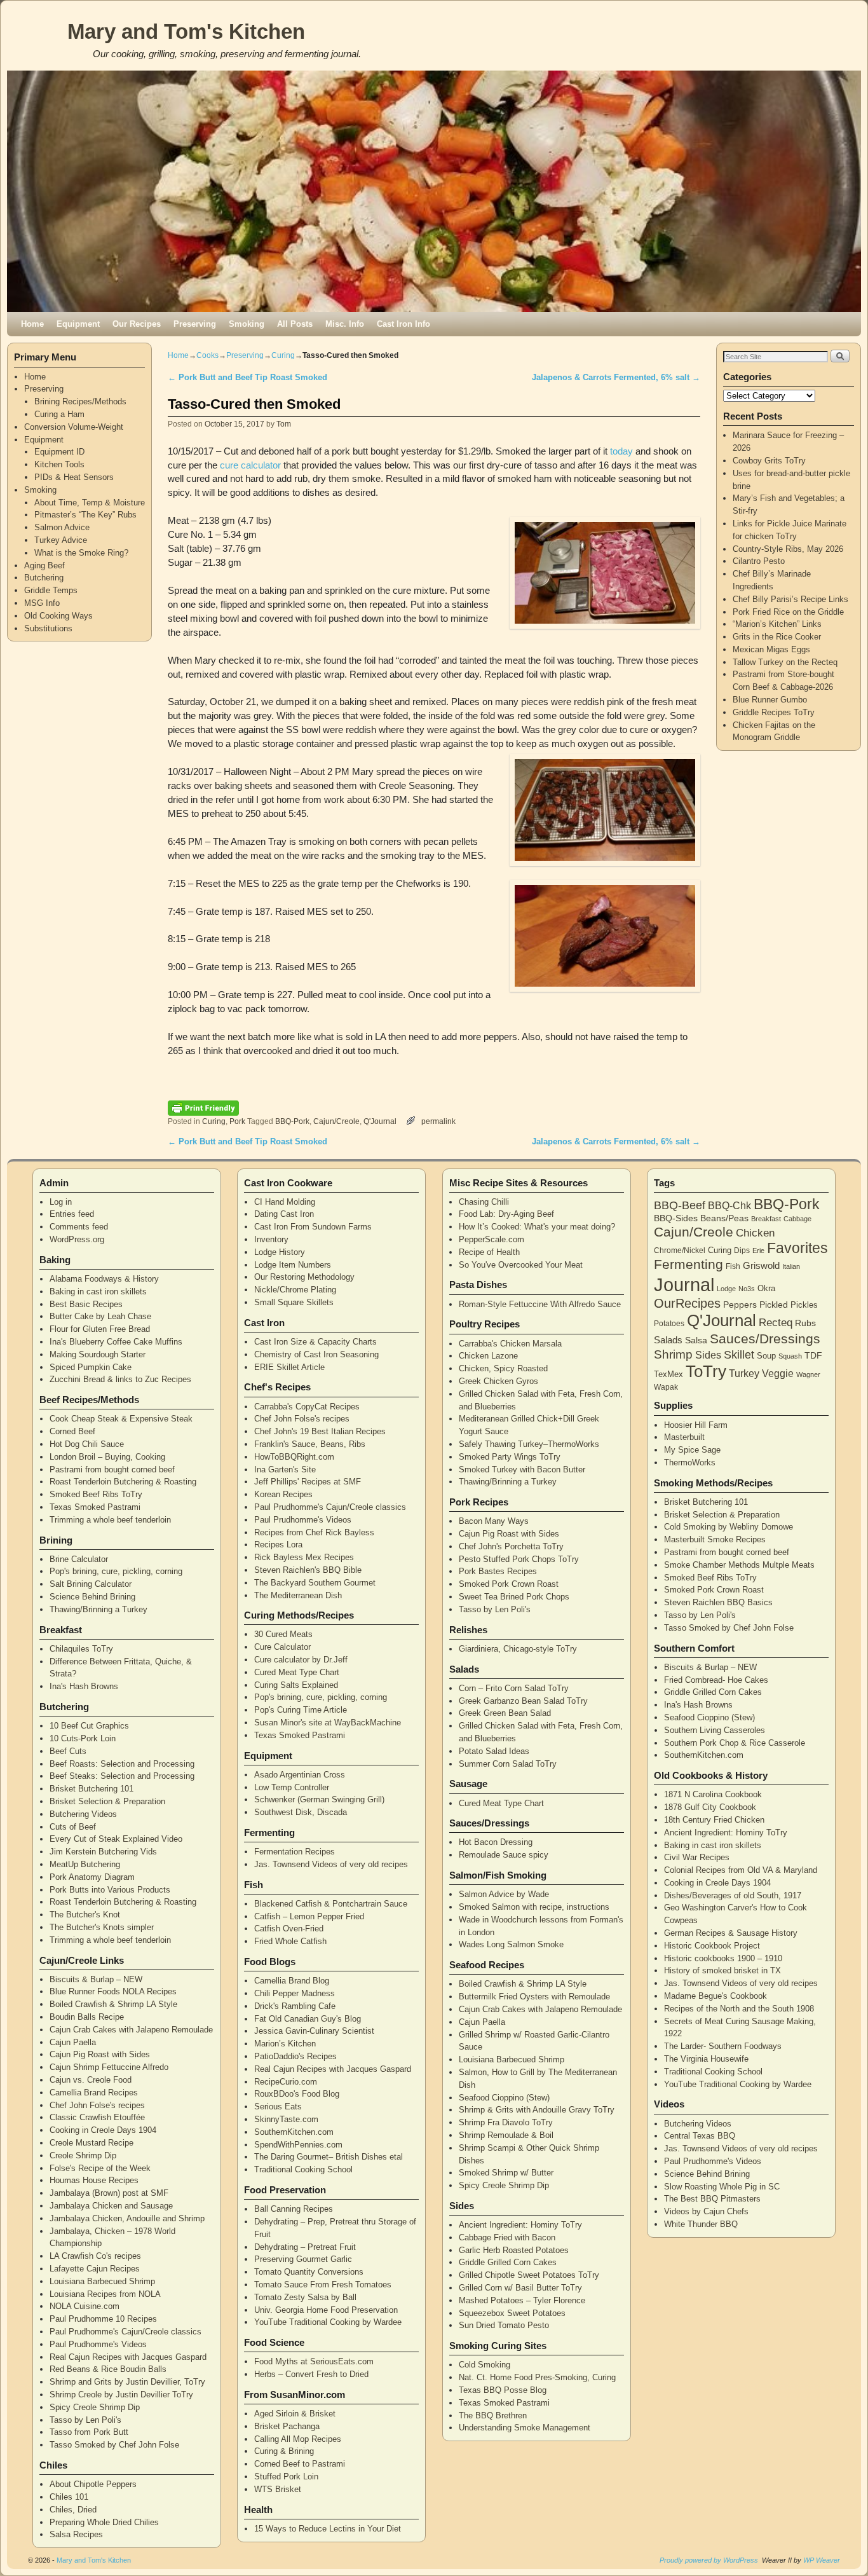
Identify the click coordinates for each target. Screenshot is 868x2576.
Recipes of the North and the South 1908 (739, 2009)
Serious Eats (278, 2107)
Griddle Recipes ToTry (774, 712)
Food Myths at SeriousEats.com (314, 2361)
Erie (758, 1250)
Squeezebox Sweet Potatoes (512, 2313)
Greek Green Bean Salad (505, 1713)
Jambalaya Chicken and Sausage (111, 2206)
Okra (766, 1288)
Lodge (726, 1289)
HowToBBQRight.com (294, 1457)
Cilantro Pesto (759, 561)
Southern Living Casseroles (715, 1730)
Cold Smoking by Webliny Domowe (729, 1527)
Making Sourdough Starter (98, 1354)
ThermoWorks (690, 1463)
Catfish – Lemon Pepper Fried (309, 1916)
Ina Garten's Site (285, 1470)
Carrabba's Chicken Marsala (510, 1344)
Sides (708, 1355)
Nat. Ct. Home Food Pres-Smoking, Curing (537, 2377)
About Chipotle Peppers (93, 2484)
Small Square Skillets (294, 1302)
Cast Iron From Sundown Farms (313, 1227)
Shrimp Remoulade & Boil (506, 2135)
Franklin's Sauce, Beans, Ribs (310, 1444)
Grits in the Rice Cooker (777, 637)
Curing (283, 355)
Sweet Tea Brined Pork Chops (514, 1597)
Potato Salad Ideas (494, 1751)
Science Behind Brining (92, 1597)
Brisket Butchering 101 (92, 1789)
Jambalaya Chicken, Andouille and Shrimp (127, 2218)
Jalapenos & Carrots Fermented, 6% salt (616, 377)
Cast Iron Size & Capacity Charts (315, 1342)
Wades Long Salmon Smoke (511, 1944)
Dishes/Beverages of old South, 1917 (733, 1895)
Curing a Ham (59, 414)
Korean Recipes (283, 1494)
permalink (438, 1121)
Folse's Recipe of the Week (100, 2168)
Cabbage (797, 1219)
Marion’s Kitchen (285, 2044)
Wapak (666, 1387)
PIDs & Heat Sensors (74, 477)
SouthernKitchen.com (294, 2132)
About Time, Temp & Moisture (90, 503)
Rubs (805, 1323)
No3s (747, 1289)
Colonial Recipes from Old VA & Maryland (741, 1870)
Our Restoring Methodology (304, 1277)
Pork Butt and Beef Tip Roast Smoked (248, 377)
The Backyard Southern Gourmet (315, 1583)
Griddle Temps (51, 590)
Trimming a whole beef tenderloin (110, 1520)
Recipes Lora (278, 1545)
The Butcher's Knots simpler (102, 1927)
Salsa (696, 1340)
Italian (791, 1266)
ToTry (706, 1371)
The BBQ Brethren (493, 2415)
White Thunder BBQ (701, 2224)
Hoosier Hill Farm (696, 1425)
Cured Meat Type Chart (297, 1672)
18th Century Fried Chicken (714, 1820)
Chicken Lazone (488, 1356)
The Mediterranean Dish (298, 1595)
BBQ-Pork (292, 1121)
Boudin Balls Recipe (87, 2017)
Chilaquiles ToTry (81, 1649)
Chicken (755, 1233)
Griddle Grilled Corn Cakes (508, 2262)
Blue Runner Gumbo (770, 700)
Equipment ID (59, 452)
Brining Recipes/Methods (80, 401)
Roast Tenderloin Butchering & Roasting (123, 1482)
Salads (668, 1340)
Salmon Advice (62, 527)
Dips (742, 1250)
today (621, 451)
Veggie (778, 1374)
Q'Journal (380, 1121)
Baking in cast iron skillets (98, 1291)
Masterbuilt (684, 1437)
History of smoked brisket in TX (722, 1970)
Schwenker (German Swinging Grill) (319, 1799)
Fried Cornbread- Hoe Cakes (716, 1680)
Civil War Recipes (697, 1857)
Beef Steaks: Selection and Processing (122, 1776)
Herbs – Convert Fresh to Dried (311, 2374)
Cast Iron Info (403, 324)
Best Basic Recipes (86, 1304)
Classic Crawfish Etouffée (97, 2117)
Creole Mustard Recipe (92, 2143)
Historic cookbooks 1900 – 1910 (723, 1958)
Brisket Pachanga (287, 2426)
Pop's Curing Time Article (301, 1710)
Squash (790, 1356)
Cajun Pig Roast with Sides (100, 2054)
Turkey (744, 1374)
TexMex (668, 1374)
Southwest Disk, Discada (301, 1812)
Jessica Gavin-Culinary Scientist (314, 2031)
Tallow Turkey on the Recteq (785, 662)
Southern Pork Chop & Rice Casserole (735, 1743)
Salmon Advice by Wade (504, 1894)
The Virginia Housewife (706, 2059)
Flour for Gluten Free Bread (100, 1329)
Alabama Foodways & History (104, 1279)
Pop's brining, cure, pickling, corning (116, 1571)
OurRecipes (687, 1303)
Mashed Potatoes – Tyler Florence (522, 2300)
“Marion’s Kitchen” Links (777, 624)
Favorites (797, 1248)
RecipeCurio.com (286, 2082)
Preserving (195, 324)
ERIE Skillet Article (289, 1367)
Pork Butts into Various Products (110, 1890)
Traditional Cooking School (303, 2169)
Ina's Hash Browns (84, 1686)
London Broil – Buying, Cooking (107, 1457)
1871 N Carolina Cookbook (713, 1794)
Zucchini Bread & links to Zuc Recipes (120, 1379)
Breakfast (766, 1219)
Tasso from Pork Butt (89, 2432)
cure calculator (250, 465)
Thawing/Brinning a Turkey (98, 1609)
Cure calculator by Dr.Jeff (301, 1660)
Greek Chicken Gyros (498, 1381)
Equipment (78, 324)
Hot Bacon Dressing (496, 1842)
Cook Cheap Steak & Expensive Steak (121, 1419)
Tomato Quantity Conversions (309, 2272)
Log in (61, 1202)
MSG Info (42, 603)
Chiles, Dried (73, 2510)
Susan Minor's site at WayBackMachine (328, 1723)
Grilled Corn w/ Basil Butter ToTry (520, 2288)
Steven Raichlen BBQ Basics (718, 1602)
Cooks (207, 355)
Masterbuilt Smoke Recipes (715, 1539)
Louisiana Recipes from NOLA (105, 2294)
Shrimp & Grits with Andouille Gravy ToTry (537, 2110)
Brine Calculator (79, 1559)
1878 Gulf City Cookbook (710, 1807)
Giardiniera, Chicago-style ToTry (518, 1649)
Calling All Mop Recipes (298, 2439)
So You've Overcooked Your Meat (521, 1265)
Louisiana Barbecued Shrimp (102, 2281)
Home (32, 324)
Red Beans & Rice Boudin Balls (108, 2369)
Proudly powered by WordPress (709, 2560)
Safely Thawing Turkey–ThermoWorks (529, 1444)
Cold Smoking (485, 2365)
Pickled (774, 1305)
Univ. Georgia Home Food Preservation (326, 2310)
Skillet (739, 1354)
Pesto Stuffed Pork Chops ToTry (519, 1559)
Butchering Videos (83, 1814)
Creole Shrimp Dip (83, 2155)
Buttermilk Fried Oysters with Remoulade (534, 1997)
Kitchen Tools (59, 464)
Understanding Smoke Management (525, 2428)
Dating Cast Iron (284, 1214)
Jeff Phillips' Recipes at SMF (308, 1482)
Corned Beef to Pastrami (300, 2464)
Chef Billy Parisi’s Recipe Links (790, 599)
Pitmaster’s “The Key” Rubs (85, 515)
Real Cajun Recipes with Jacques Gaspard (128, 2357)
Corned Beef (72, 1431)
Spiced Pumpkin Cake (91, 1367)
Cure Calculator (282, 1647)
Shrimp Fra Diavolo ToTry (506, 2122)
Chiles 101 (69, 2497)
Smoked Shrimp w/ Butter (506, 2173)
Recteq (776, 1323)
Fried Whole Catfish (290, 1941)
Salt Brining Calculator (91, 1584)
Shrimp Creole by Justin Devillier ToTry (121, 2394)
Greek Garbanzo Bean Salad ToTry (523, 1701)
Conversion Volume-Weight (74, 427)
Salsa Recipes (76, 2534)
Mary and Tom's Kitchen (186, 31)
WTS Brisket (278, 2489)
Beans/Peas (724, 1218)
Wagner (808, 1374)
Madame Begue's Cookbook (715, 1996)
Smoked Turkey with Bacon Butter (522, 1470)
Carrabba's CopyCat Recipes (307, 1407)
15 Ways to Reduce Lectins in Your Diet (328, 2529)
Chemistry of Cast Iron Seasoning (316, 1354)
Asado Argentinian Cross (300, 1775)
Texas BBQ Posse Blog (503, 2390)
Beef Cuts (68, 1751)
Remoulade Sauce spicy (504, 1855)
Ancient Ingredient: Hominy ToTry (520, 2225)
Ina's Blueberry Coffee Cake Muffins (116, 1342)
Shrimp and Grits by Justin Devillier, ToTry (127, 2382)
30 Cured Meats (283, 1634)
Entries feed (72, 1214)
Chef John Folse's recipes (97, 2105)
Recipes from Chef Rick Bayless (314, 1532)
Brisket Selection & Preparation (107, 1801)
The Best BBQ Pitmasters (712, 2199)
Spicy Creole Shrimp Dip (95, 2407)
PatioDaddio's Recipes (295, 2056)
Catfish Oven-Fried (289, 1929)
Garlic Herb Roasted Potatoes (514, 2250)
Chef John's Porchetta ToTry (511, 1546)
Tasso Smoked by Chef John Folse (114, 2445)
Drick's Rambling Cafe (295, 2006)
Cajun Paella (73, 2042)
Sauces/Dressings (765, 1339)
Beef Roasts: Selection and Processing (122, 1764)
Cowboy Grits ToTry (769, 461)
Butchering (44, 578)
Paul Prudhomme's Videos (98, 2344)
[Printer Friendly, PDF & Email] (203, 1107)
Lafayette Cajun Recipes (95, 2269)
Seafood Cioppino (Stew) (504, 2098)
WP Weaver (822, 2560)
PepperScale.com (492, 1239)
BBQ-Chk (729, 1206)
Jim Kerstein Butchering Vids (103, 1852)
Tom (284, 424)
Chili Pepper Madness (295, 1993)
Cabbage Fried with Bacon (507, 2237)
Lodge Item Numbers (293, 1265)
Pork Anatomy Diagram (92, 1877)
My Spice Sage (692, 1450)
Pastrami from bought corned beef (112, 1470)
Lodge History (280, 1252)
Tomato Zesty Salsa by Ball (305, 2297)
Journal (684, 1285)
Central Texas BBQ (700, 2136)
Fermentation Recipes (295, 1852)
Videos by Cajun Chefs (706, 2211)
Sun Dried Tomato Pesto (504, 2325)
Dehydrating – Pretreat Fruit (305, 2247)
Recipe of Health (489, 1252)
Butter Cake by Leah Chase (100, 1316)
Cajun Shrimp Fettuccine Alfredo (109, 2067)
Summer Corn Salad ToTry (508, 1764)
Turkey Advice (61, 540)
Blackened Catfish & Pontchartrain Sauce (331, 1904)
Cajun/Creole (336, 1121)
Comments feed (79, 1227)
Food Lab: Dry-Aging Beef (506, 1214)
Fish (733, 1266)
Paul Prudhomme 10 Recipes (103, 2319)
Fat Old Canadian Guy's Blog (308, 2019)
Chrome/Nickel (680, 1250)
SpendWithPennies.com (298, 2145)
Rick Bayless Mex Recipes (304, 1557)
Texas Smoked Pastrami (95, 1507)
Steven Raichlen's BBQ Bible (308, 1570)
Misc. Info (345, 324)
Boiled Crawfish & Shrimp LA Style (113, 2004)
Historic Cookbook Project (712, 1946)
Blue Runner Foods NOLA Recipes (113, 1991)
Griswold (761, 1266)
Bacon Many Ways (494, 1521)
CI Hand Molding (285, 1202)
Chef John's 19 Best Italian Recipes (320, 1431)
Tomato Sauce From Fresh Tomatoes (323, 2285)
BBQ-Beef (680, 1205)
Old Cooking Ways (58, 616)
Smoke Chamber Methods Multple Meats (739, 1565)
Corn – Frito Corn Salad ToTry (514, 1688)
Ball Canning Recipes (294, 2209)
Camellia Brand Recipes (94, 2093)
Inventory (271, 1239)
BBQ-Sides (676, 1218)
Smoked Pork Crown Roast (509, 1584)
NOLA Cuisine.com (85, 2306)
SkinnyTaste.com (286, 2119)
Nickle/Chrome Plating (295, 1290)
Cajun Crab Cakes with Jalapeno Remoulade (131, 2030)
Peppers (740, 1305)
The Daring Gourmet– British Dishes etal (329, 2157)
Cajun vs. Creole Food (91, 2080)
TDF (813, 1355)
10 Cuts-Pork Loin (83, 1738)
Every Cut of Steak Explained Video (116, 1839)
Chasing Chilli (484, 1202)
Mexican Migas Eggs (771, 649)
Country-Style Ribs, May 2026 (788, 549)
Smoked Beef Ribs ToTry (96, 1494)
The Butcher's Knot (85, 1915)
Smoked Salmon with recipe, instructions (534, 1907)
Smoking (247, 324)
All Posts (295, 324)
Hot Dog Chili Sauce (87, 1444)
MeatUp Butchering (85, 1864)
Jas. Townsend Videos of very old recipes (331, 1864)
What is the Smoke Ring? (81, 553)
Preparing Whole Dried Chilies (104, 2522)
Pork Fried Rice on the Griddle (788, 612)
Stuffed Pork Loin (286, 2477)
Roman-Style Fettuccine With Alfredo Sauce (540, 1304)
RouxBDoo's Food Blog (297, 2094)
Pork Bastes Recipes (498, 1571)
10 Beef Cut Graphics (89, 1726)
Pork (237, 1121)
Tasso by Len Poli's (85, 2420)
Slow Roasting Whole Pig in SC (722, 2187)
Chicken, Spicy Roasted (503, 1368)
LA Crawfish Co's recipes (95, 2256)
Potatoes (669, 1323)
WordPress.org (77, 1239)
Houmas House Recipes (94, 2180)
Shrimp (673, 1354)
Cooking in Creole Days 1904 (103, 2130)
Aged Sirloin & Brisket (295, 2414)
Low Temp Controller (292, 1787)
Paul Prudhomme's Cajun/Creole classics (125, 2332)
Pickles (804, 1305)
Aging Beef (44, 565)
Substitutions (48, 628)
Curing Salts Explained (296, 1685)
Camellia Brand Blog (292, 1981)
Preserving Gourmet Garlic (303, 2259)
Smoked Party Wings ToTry (510, 1457)
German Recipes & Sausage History (731, 1933)
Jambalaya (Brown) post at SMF (109, 2193)
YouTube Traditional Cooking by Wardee (328, 2322)
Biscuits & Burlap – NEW (96, 1979)
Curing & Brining (284, 2451)
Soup (766, 1356)
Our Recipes (137, 324)
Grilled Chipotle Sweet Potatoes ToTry (529, 2275)
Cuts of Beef (73, 1827)
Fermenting (688, 1264)
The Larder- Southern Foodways (723, 2046)
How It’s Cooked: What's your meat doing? (537, 1227)
